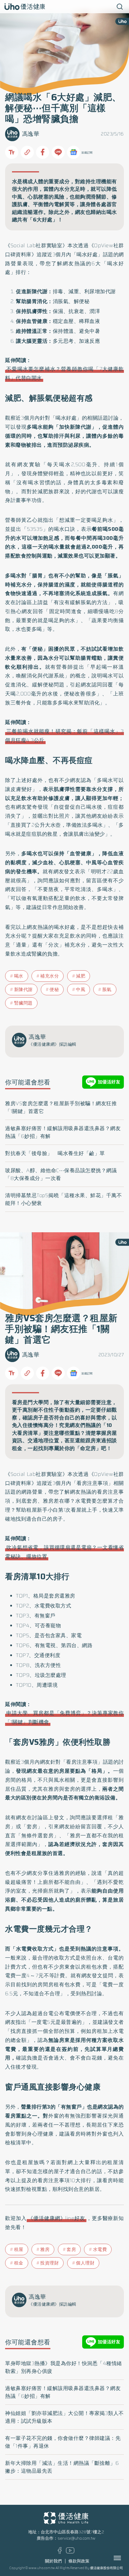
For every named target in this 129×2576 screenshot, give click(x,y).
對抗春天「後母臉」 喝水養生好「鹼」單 (55, 1153)
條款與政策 (79, 2561)
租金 (19, 2263)
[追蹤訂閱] (73, 152)
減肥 (81, 976)
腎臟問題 (23, 1003)
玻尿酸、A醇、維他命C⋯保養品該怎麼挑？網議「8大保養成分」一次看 (61, 1174)
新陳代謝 (23, 990)
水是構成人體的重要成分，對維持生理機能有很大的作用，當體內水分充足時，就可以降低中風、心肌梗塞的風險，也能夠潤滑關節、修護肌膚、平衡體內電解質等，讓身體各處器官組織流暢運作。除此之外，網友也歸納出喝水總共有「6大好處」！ (64, 201)
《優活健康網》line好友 (57, 2218)
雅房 (45, 2249)
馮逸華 (31, 134)
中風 (81, 990)
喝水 (19, 976)
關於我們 (53, 2561)
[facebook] (60, 2552)
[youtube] (70, 2552)
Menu (124, 2558)
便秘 (54, 990)
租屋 (19, 2249)
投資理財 (49, 2263)
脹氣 (107, 990)
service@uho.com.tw (76, 2538)
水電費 (100, 2249)
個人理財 (85, 2263)
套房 (71, 2249)
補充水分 (49, 976)
